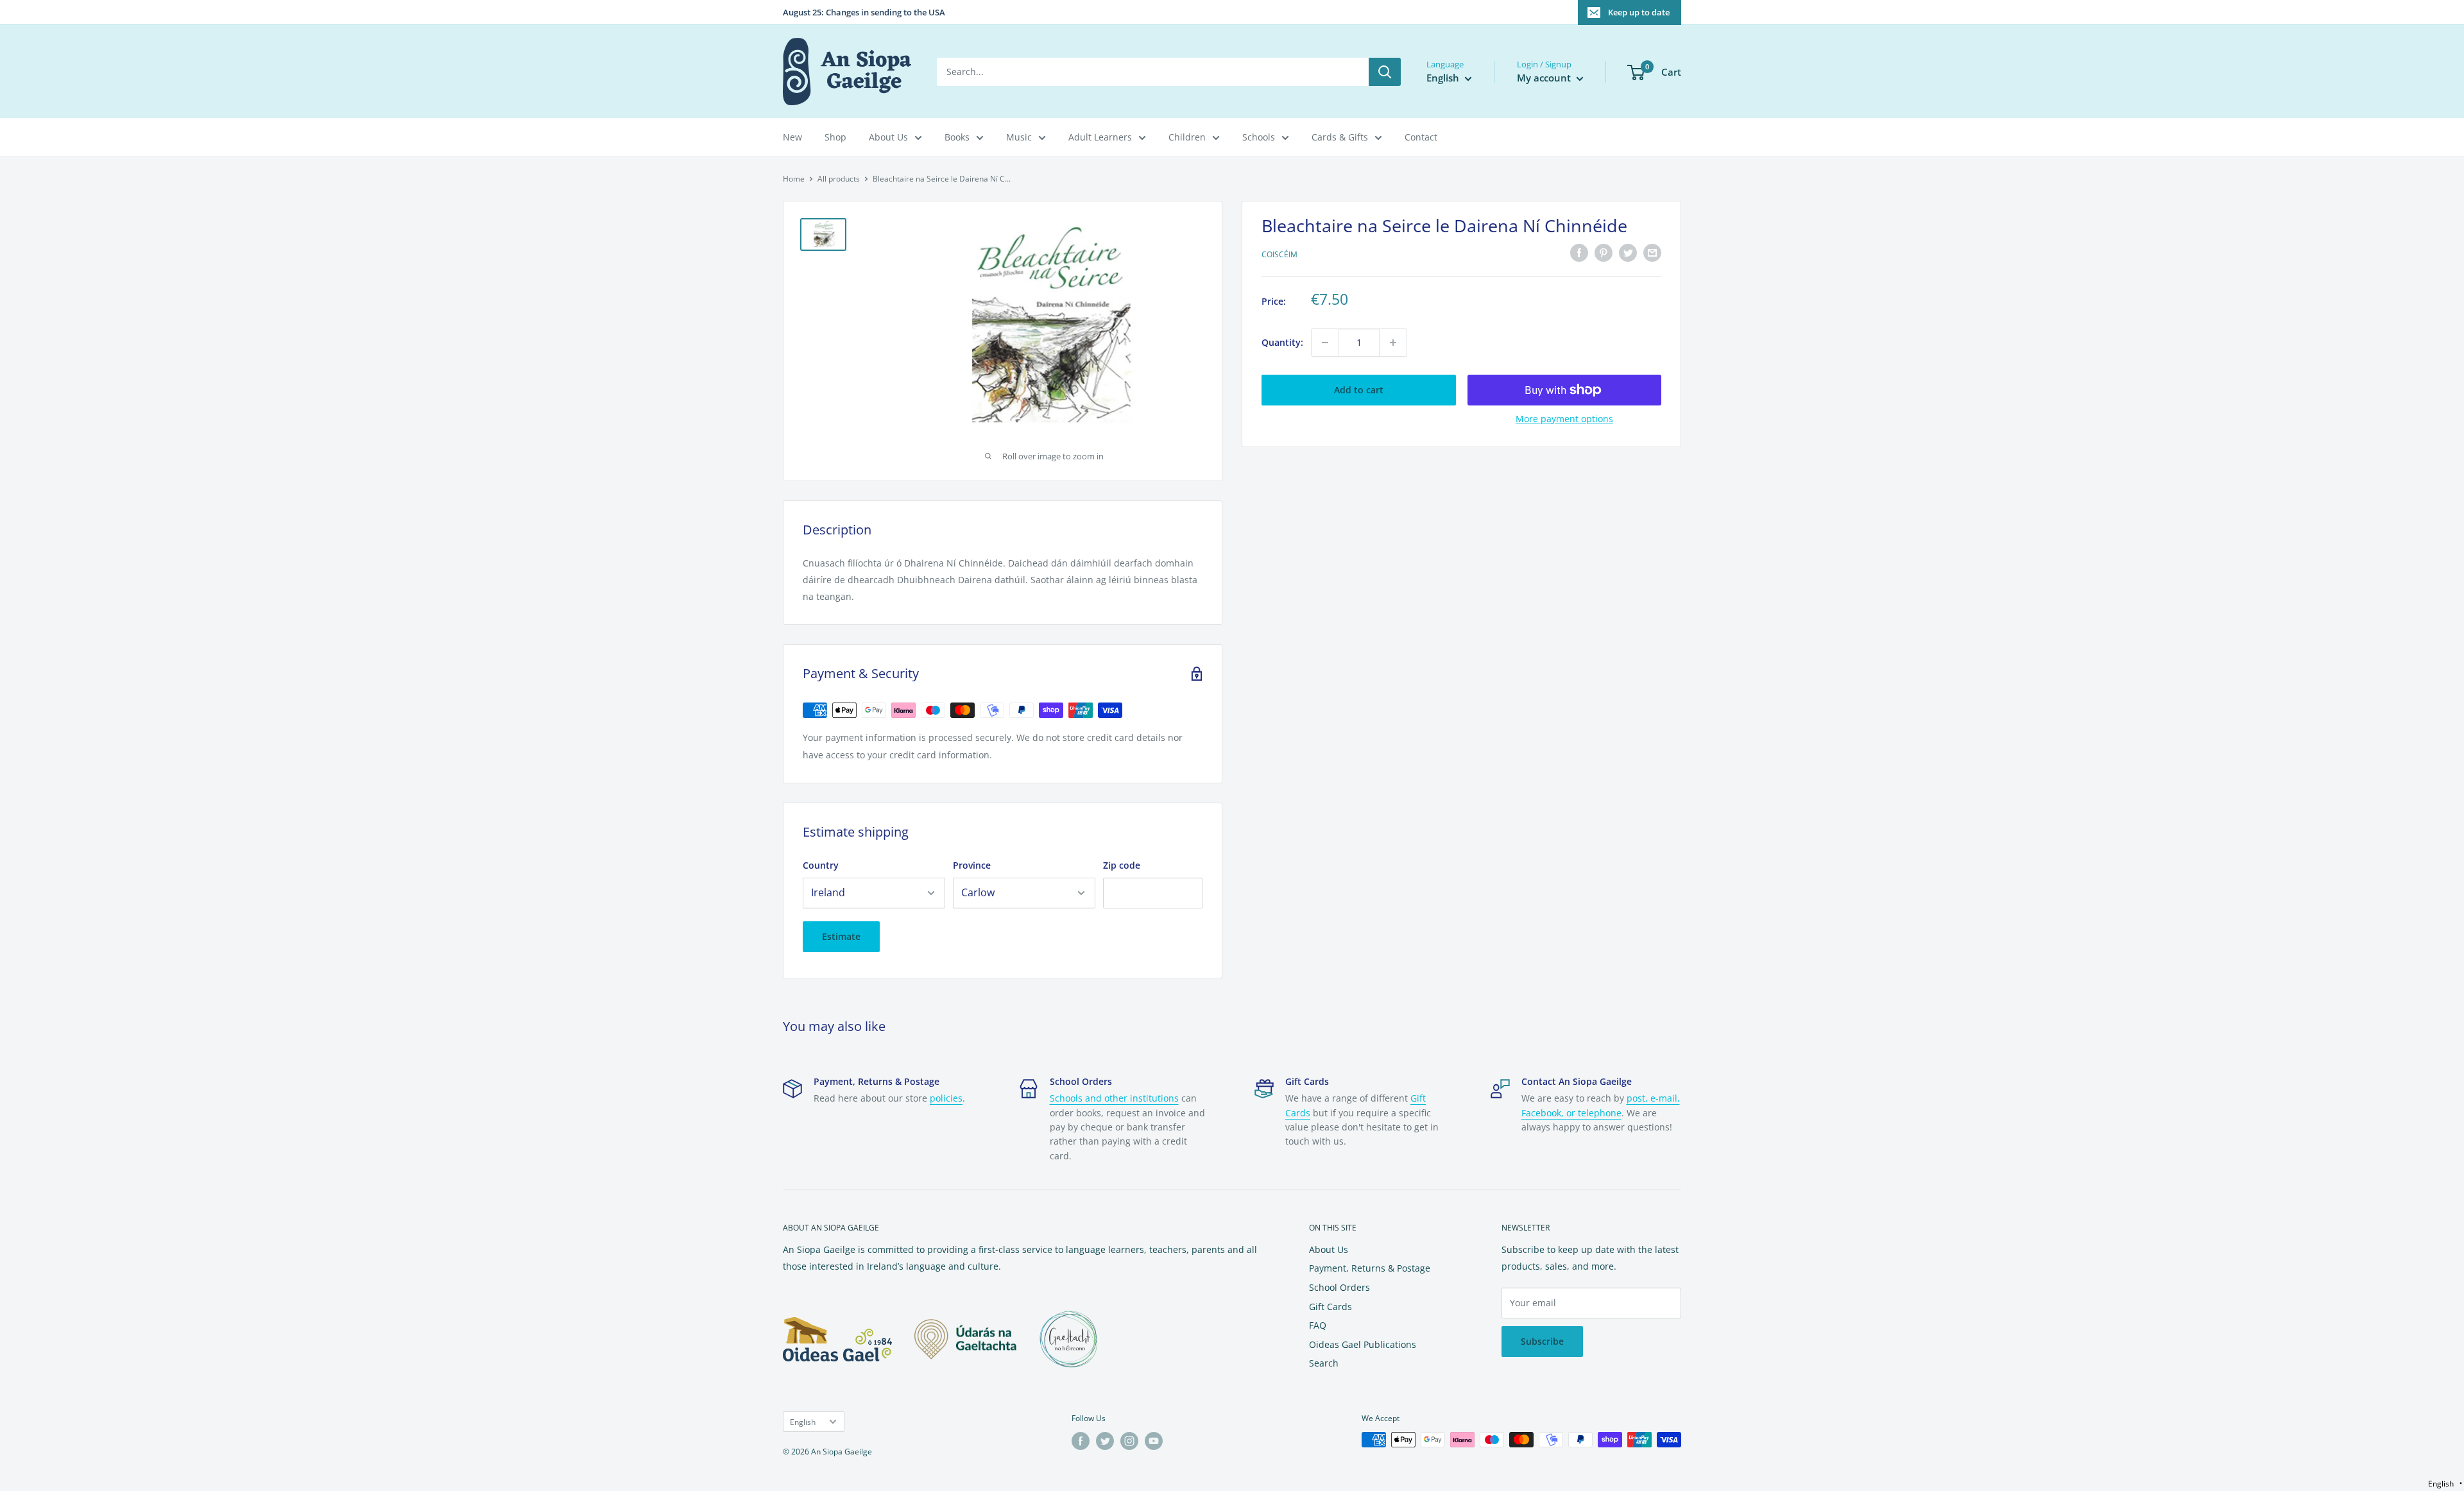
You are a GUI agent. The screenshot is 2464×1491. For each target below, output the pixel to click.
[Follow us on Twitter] (1105, 1441)
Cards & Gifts (1340, 137)
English (803, 1422)
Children (1187, 137)
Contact (1421, 137)
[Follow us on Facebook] (1081, 1441)
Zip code (1122, 865)
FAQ (1318, 1325)
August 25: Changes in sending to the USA (864, 12)
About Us (888, 137)
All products (839, 179)
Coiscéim (1279, 254)
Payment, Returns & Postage (1370, 1268)
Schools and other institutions (1114, 1098)
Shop (835, 137)
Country (821, 865)
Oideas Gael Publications (1363, 1344)
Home (794, 179)
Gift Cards (1330, 1307)
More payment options (1564, 419)
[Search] (1385, 72)
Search (1324, 1363)
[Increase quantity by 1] (1393, 343)
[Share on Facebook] (1579, 253)
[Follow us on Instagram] (1129, 1441)
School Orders (1339, 1287)
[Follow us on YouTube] (1154, 1441)
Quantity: (1282, 342)
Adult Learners (1100, 137)
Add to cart (1359, 390)
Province (972, 865)
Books (957, 137)
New (792, 137)
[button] (2445, 1484)
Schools (1259, 137)
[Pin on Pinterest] (1604, 253)
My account (1545, 78)
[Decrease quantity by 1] (1325, 343)
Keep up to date (1639, 12)
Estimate (841, 936)
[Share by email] (1652, 253)
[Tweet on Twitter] (1628, 253)
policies (946, 1098)
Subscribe (1542, 1341)
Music (1019, 137)
